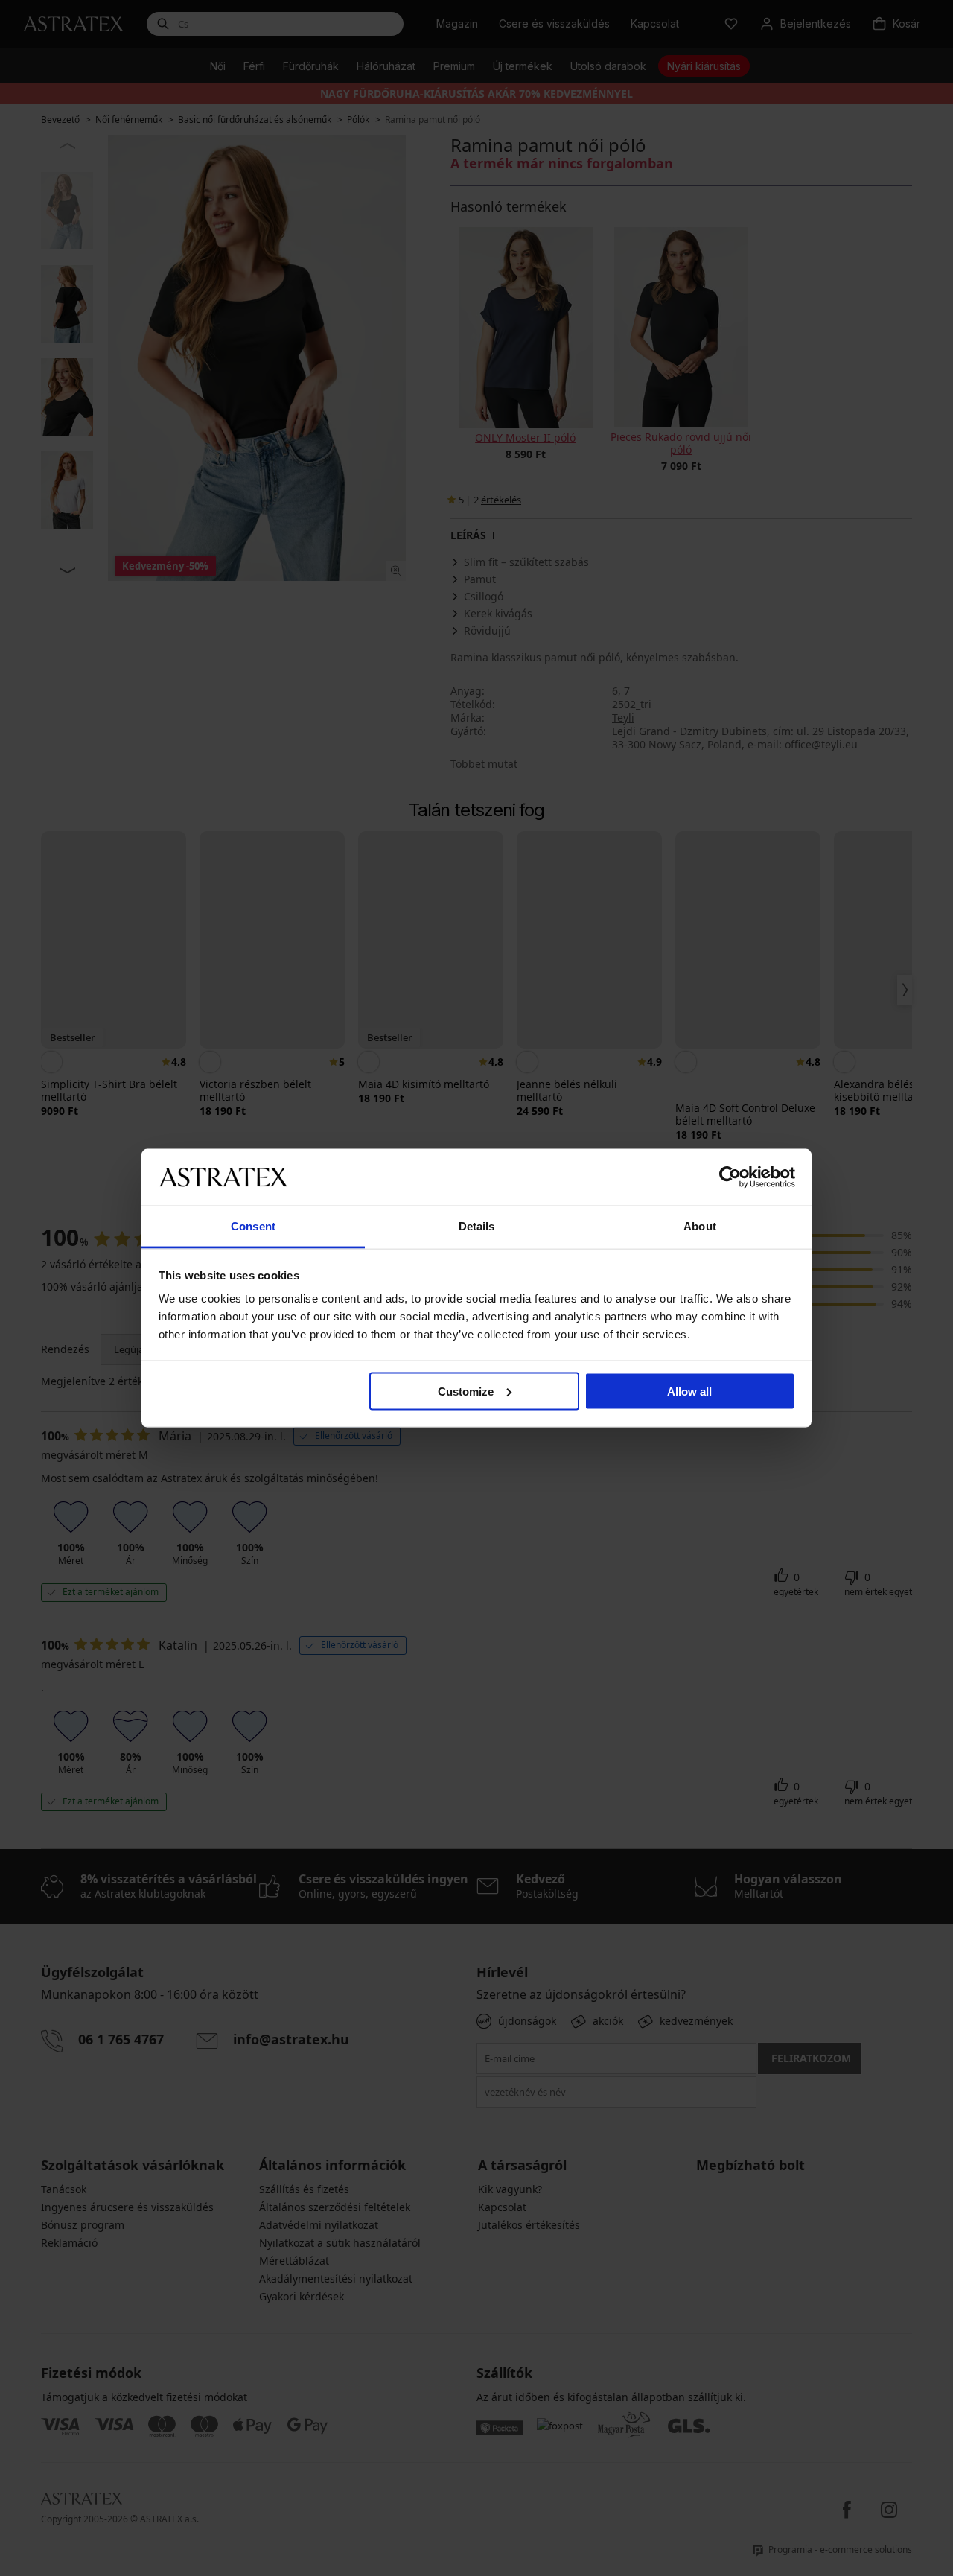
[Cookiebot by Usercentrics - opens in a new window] (730, 1177)
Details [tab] (477, 1226)
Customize (466, 1391)
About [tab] (700, 1226)
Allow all (689, 1391)
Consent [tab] (253, 1226)
